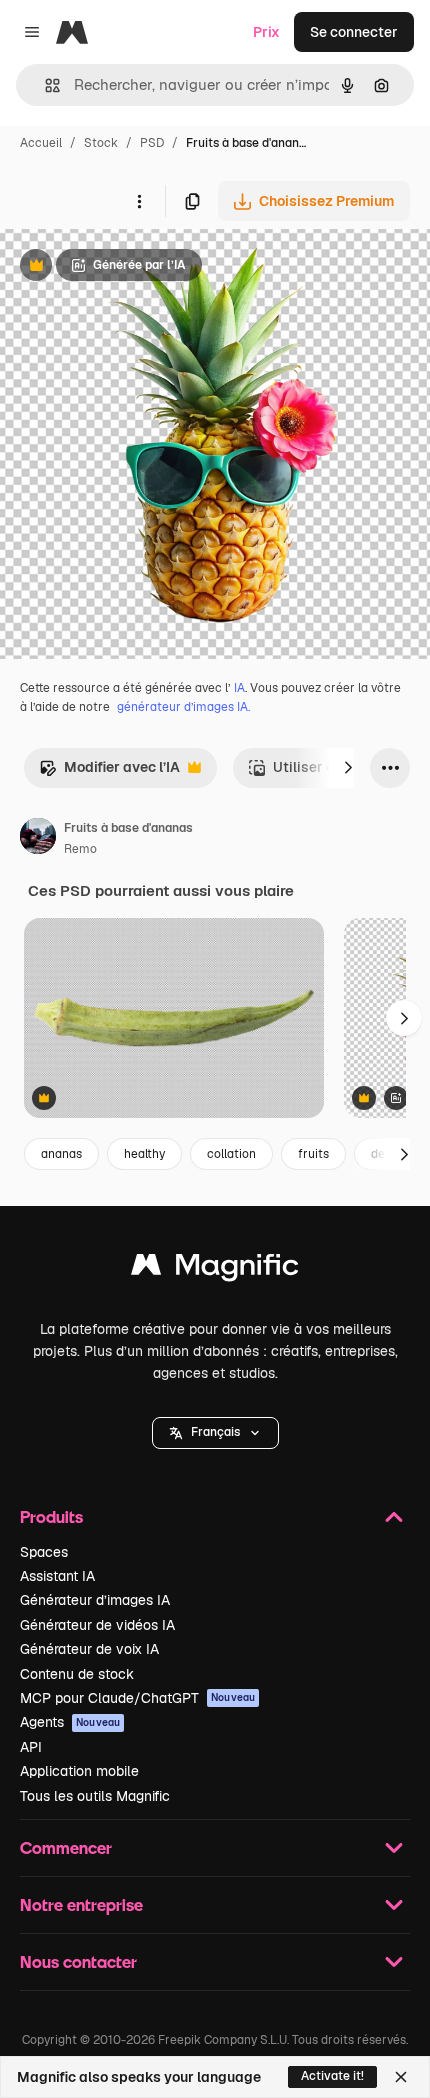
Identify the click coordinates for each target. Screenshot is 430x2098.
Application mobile (79, 1771)
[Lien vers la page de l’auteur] (38, 839)
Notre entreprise (81, 1904)
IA (239, 688)
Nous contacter (78, 1961)
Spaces (44, 1552)
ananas (61, 1154)
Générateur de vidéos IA (97, 1625)
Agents (70, 1722)
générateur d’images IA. (183, 707)
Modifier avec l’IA (109, 772)
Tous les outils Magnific (95, 1796)
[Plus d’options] (139, 201)
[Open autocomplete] (44, 85)
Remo (80, 849)
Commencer (66, 1847)
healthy (144, 1154)
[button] (215, 1433)
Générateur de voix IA (89, 1649)
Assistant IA (57, 1576)
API (31, 1747)
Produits (51, 1516)
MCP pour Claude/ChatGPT (137, 1698)
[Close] (401, 2077)
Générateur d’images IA (95, 1600)
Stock (101, 143)
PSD (152, 143)
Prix (266, 32)
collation (231, 1154)
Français (215, 1432)
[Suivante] (348, 768)
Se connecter (354, 32)
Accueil (41, 143)
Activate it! (332, 2076)
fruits (313, 1154)
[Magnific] (215, 1269)
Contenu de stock (77, 1674)
